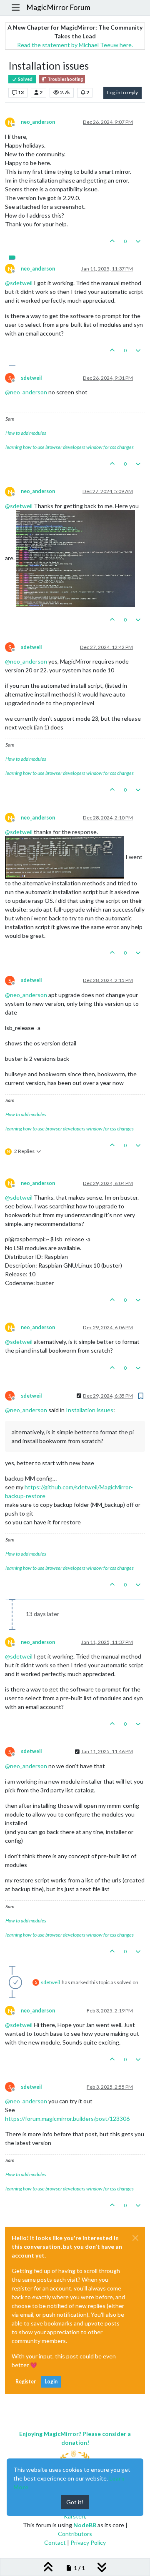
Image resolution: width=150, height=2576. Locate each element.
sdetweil (31, 378)
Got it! (75, 2502)
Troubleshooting (65, 79)
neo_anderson (38, 122)
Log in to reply (122, 92)
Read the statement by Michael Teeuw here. (75, 45)
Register (26, 2382)
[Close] (135, 2238)
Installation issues (90, 1410)
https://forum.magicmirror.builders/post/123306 (67, 2119)
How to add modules (26, 433)
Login (51, 2382)
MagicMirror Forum (58, 7)
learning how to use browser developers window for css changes (70, 447)
